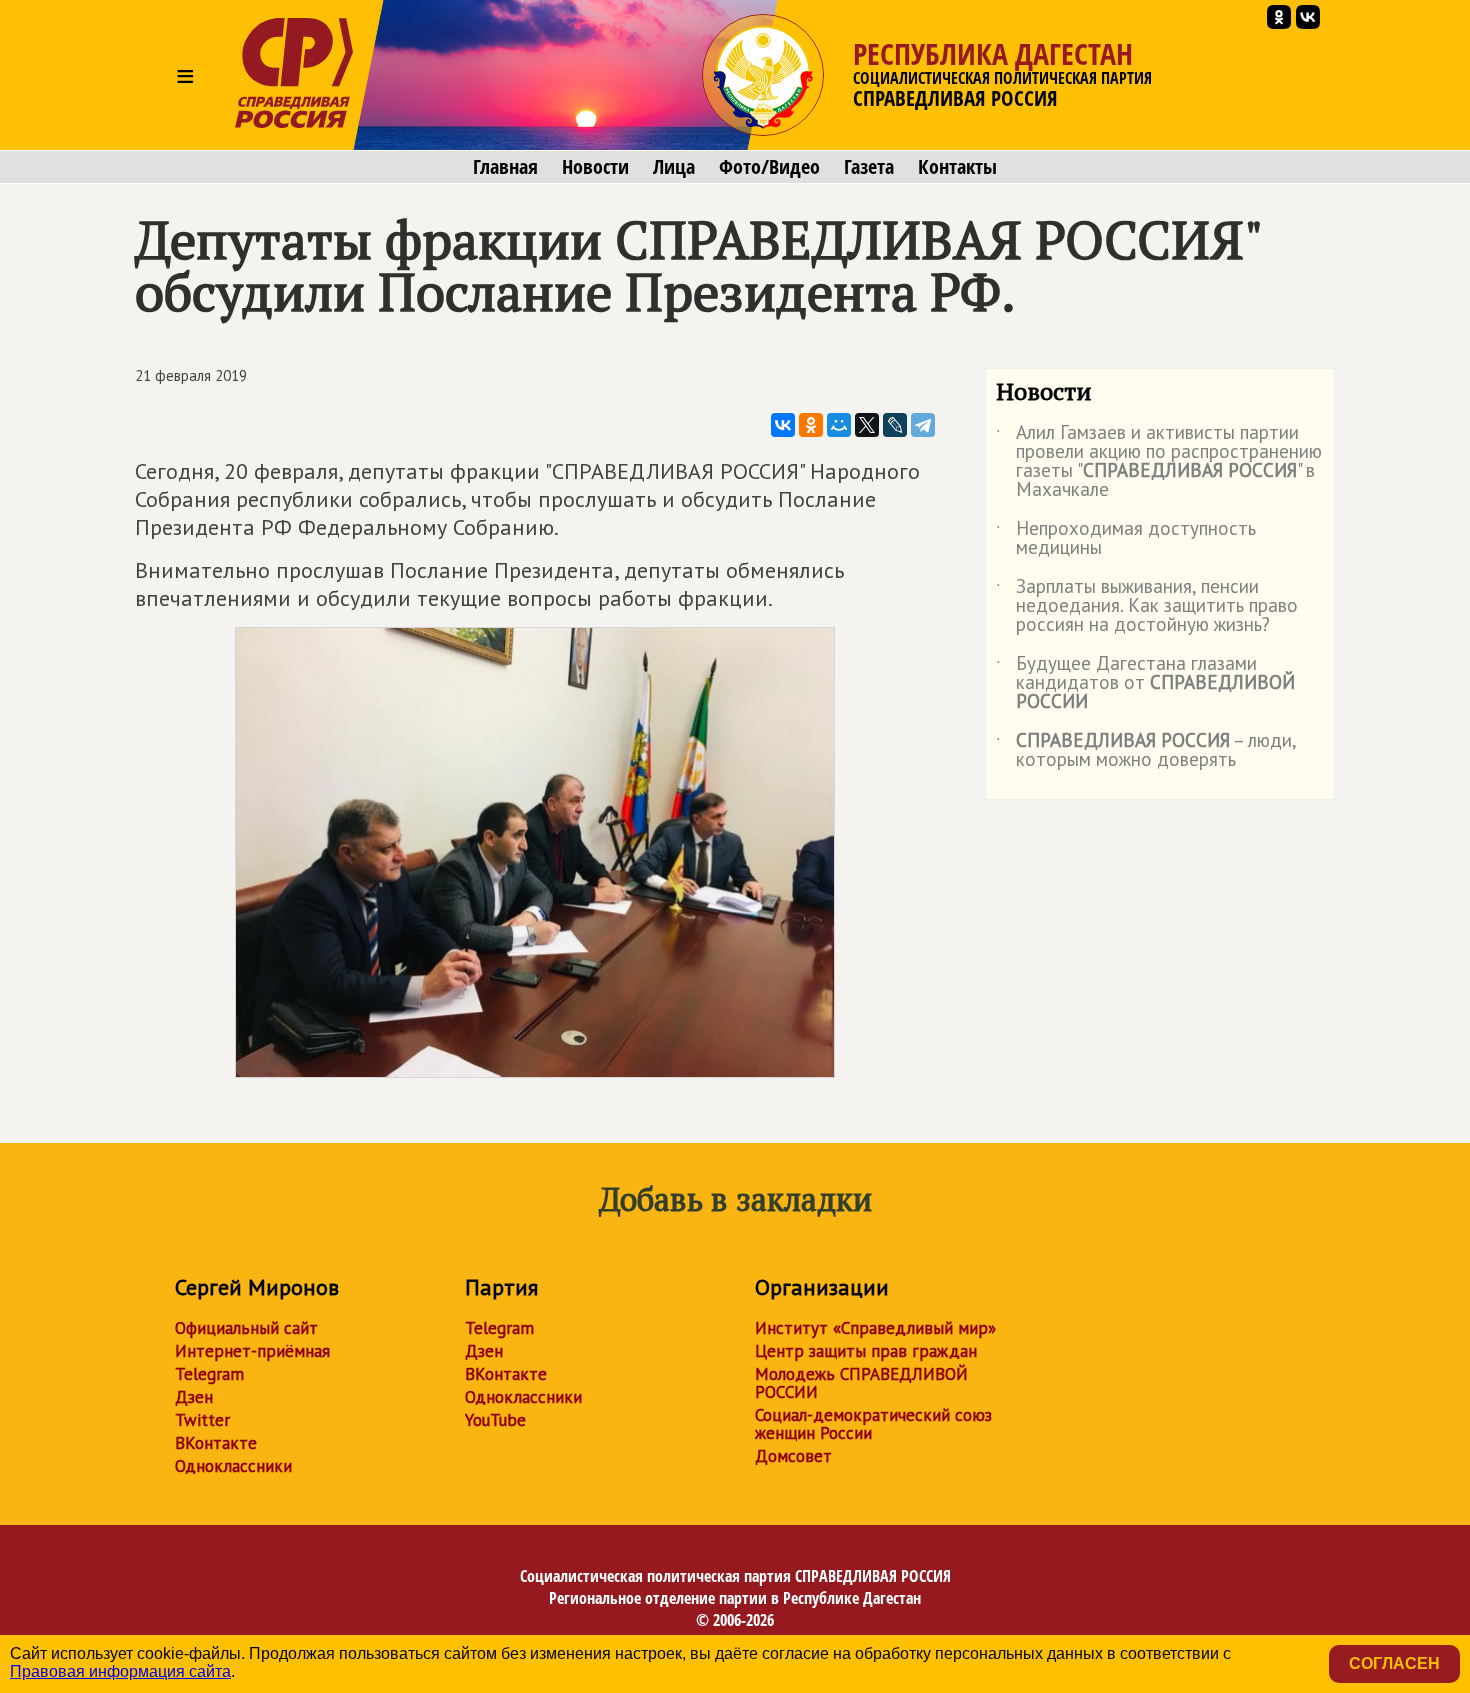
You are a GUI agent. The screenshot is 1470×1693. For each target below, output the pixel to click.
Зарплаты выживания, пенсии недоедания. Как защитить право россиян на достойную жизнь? (1147, 606)
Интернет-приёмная (252, 1351)
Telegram (209, 1374)
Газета (869, 167)
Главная (505, 167)
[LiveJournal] (895, 425)
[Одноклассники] (811, 425)
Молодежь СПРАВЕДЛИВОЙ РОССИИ (861, 1383)
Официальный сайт (246, 1328)
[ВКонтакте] (783, 425)
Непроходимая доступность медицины (1126, 539)
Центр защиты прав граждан (866, 1351)
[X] (867, 425)
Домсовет (793, 1456)
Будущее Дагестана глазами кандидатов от (1145, 683)
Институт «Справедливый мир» (875, 1328)
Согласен (1394, 1663)
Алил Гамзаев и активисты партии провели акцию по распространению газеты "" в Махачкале (1159, 462)
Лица (674, 167)
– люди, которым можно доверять (1146, 751)
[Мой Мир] (839, 425)
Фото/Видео (769, 167)
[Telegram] (923, 425)
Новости (595, 167)
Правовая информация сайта (120, 1671)
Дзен (194, 1397)
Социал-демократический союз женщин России (873, 1424)
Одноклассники (233, 1466)
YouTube (495, 1420)
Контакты (957, 167)
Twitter (202, 1420)
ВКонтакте (216, 1443)
